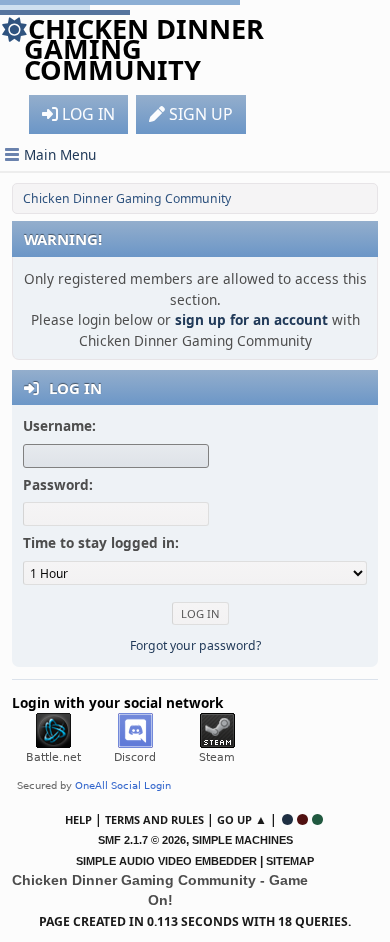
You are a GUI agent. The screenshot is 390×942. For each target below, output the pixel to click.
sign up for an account (251, 319)
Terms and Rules (154, 819)
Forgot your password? (195, 645)
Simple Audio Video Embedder (166, 861)
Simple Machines (242, 840)
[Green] (317, 819)
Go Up (234, 819)
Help (78, 819)
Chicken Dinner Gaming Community (144, 49)
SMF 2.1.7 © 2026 (142, 840)
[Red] (302, 819)
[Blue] (287, 819)
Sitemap (290, 861)
